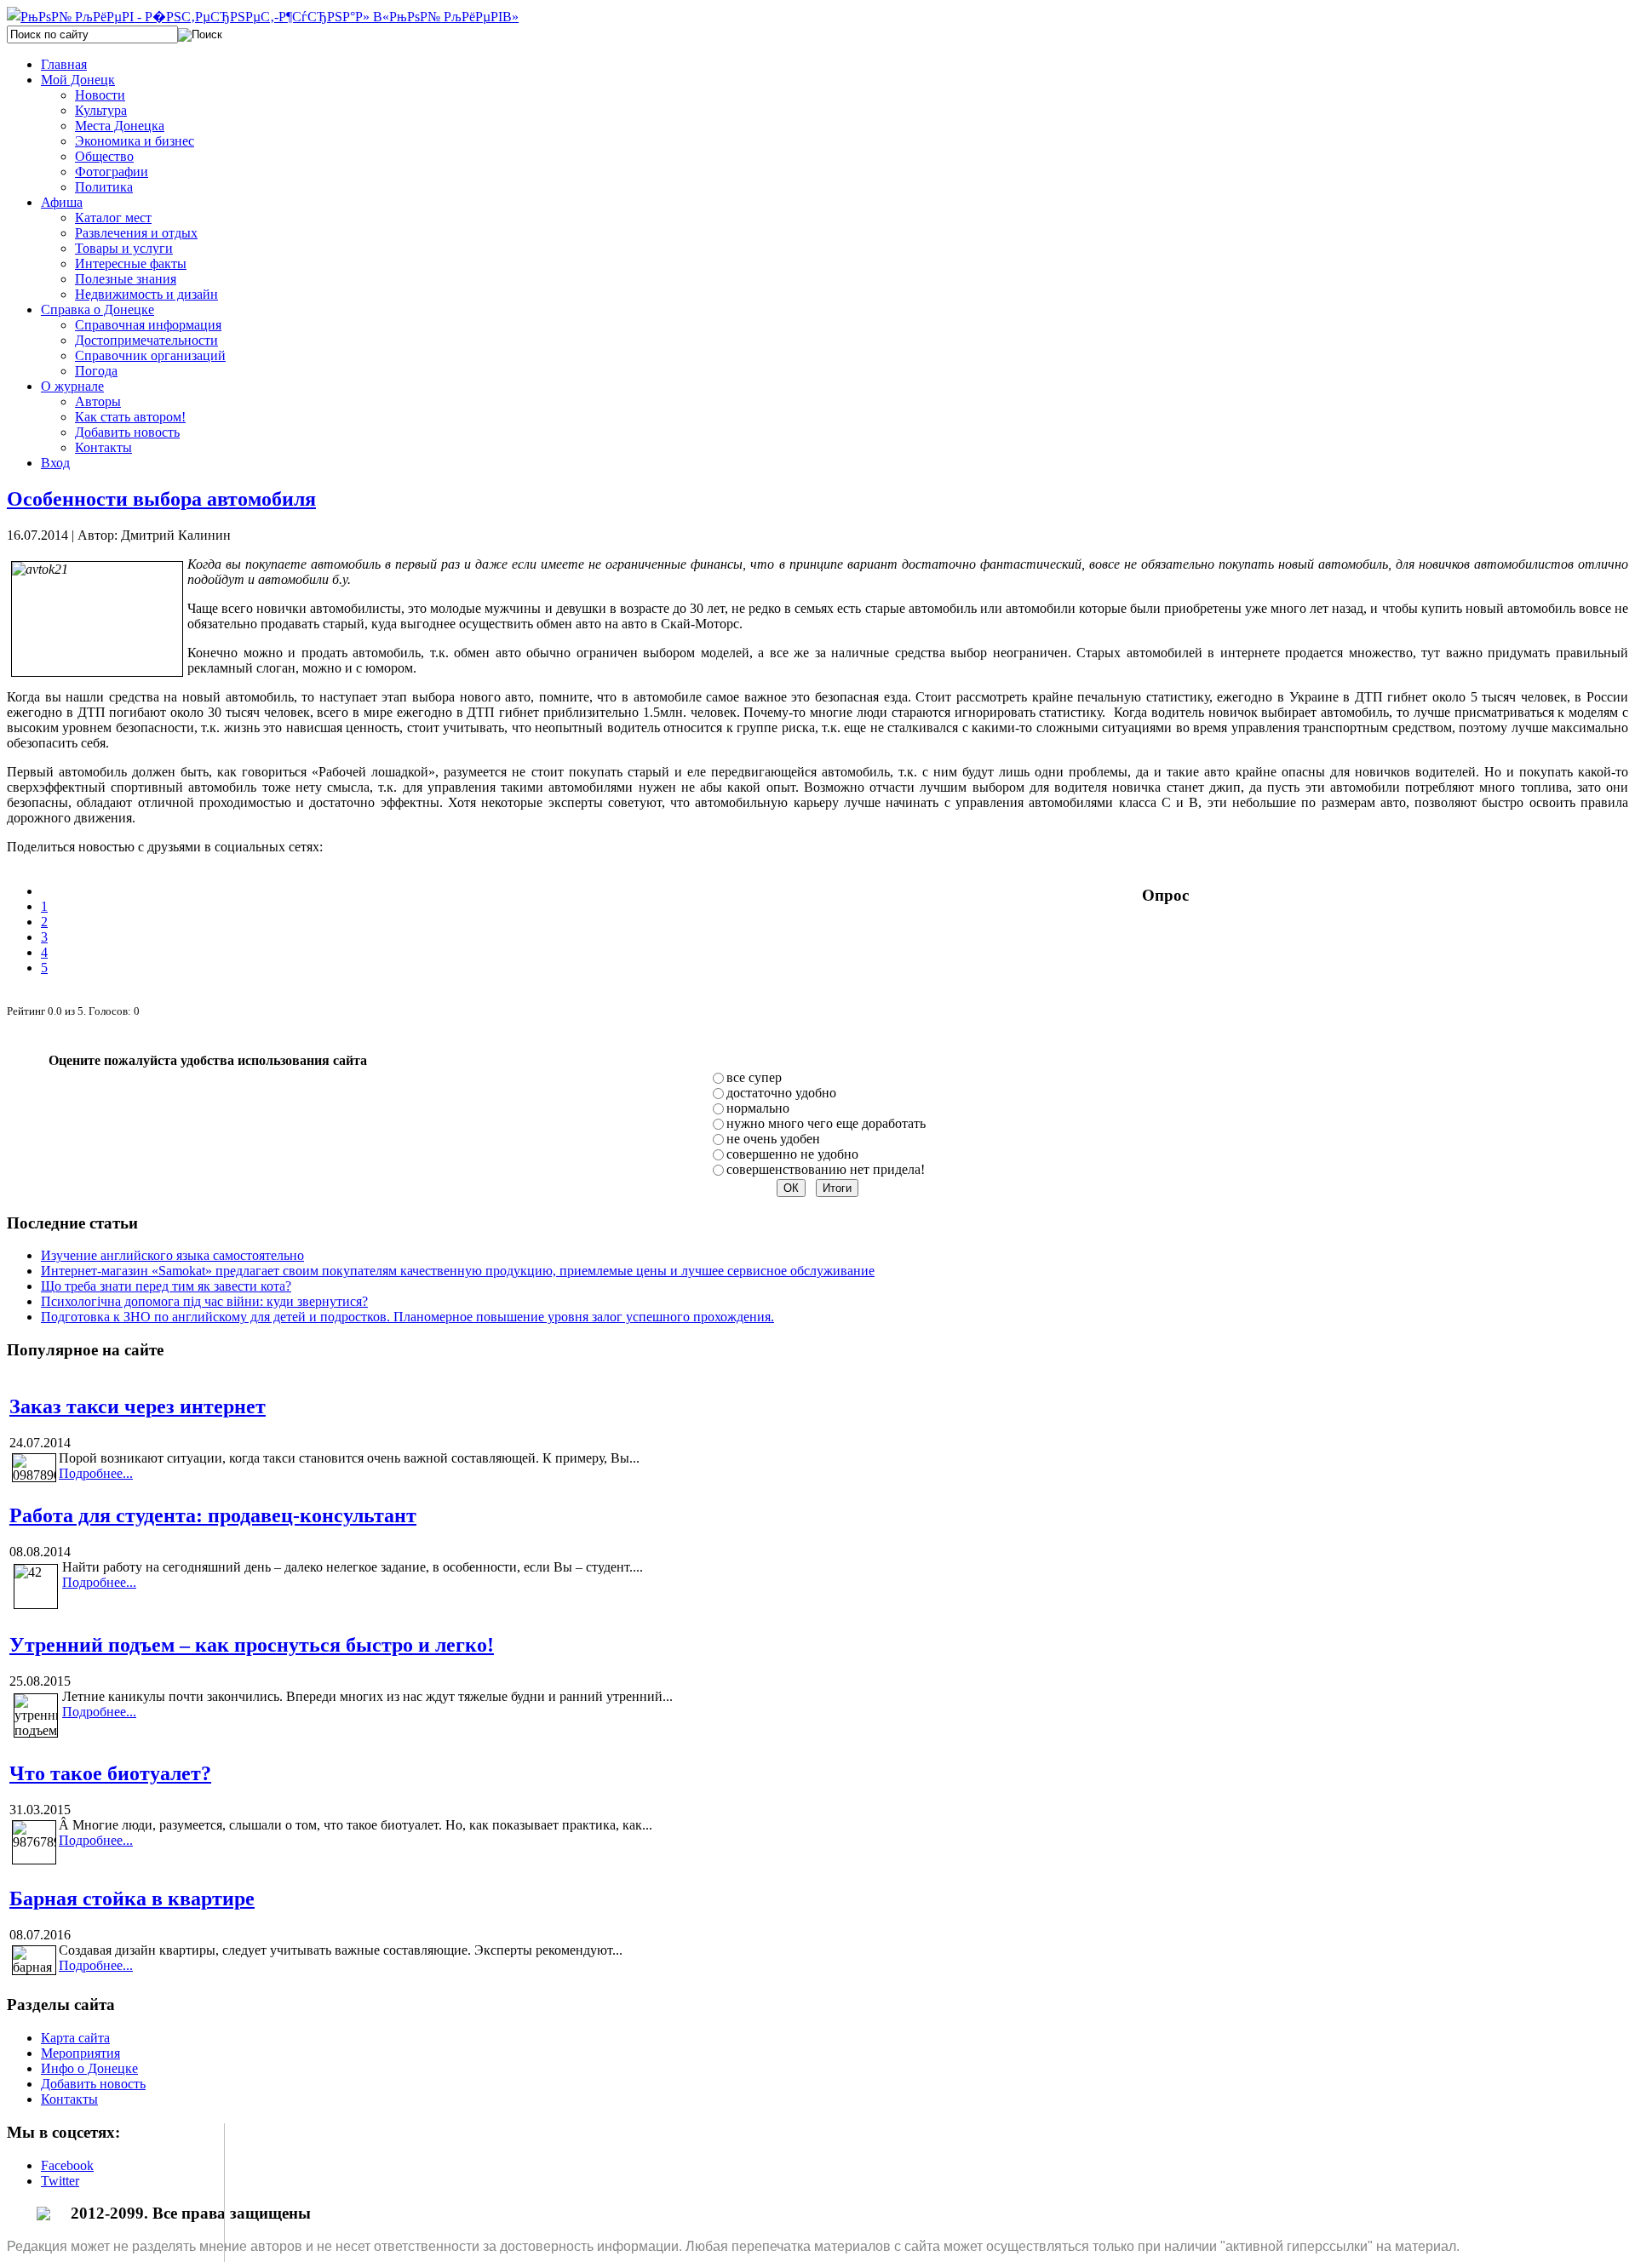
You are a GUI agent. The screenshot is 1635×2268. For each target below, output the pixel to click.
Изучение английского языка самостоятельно (172, 1255)
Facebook (67, 2165)
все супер (754, 1077)
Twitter (60, 2181)
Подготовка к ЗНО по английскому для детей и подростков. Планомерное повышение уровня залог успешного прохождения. (407, 1317)
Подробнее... (96, 1473)
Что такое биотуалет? (110, 1773)
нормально (758, 1108)
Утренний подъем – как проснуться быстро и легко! (252, 1645)
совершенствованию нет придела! (826, 1169)
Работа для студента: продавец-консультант (213, 1515)
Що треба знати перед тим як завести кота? (166, 1286)
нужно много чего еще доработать (826, 1123)
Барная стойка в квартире (132, 1899)
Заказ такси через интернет (138, 1406)
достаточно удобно (781, 1093)
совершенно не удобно (792, 1154)
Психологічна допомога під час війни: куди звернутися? (204, 1301)
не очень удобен (773, 1139)
